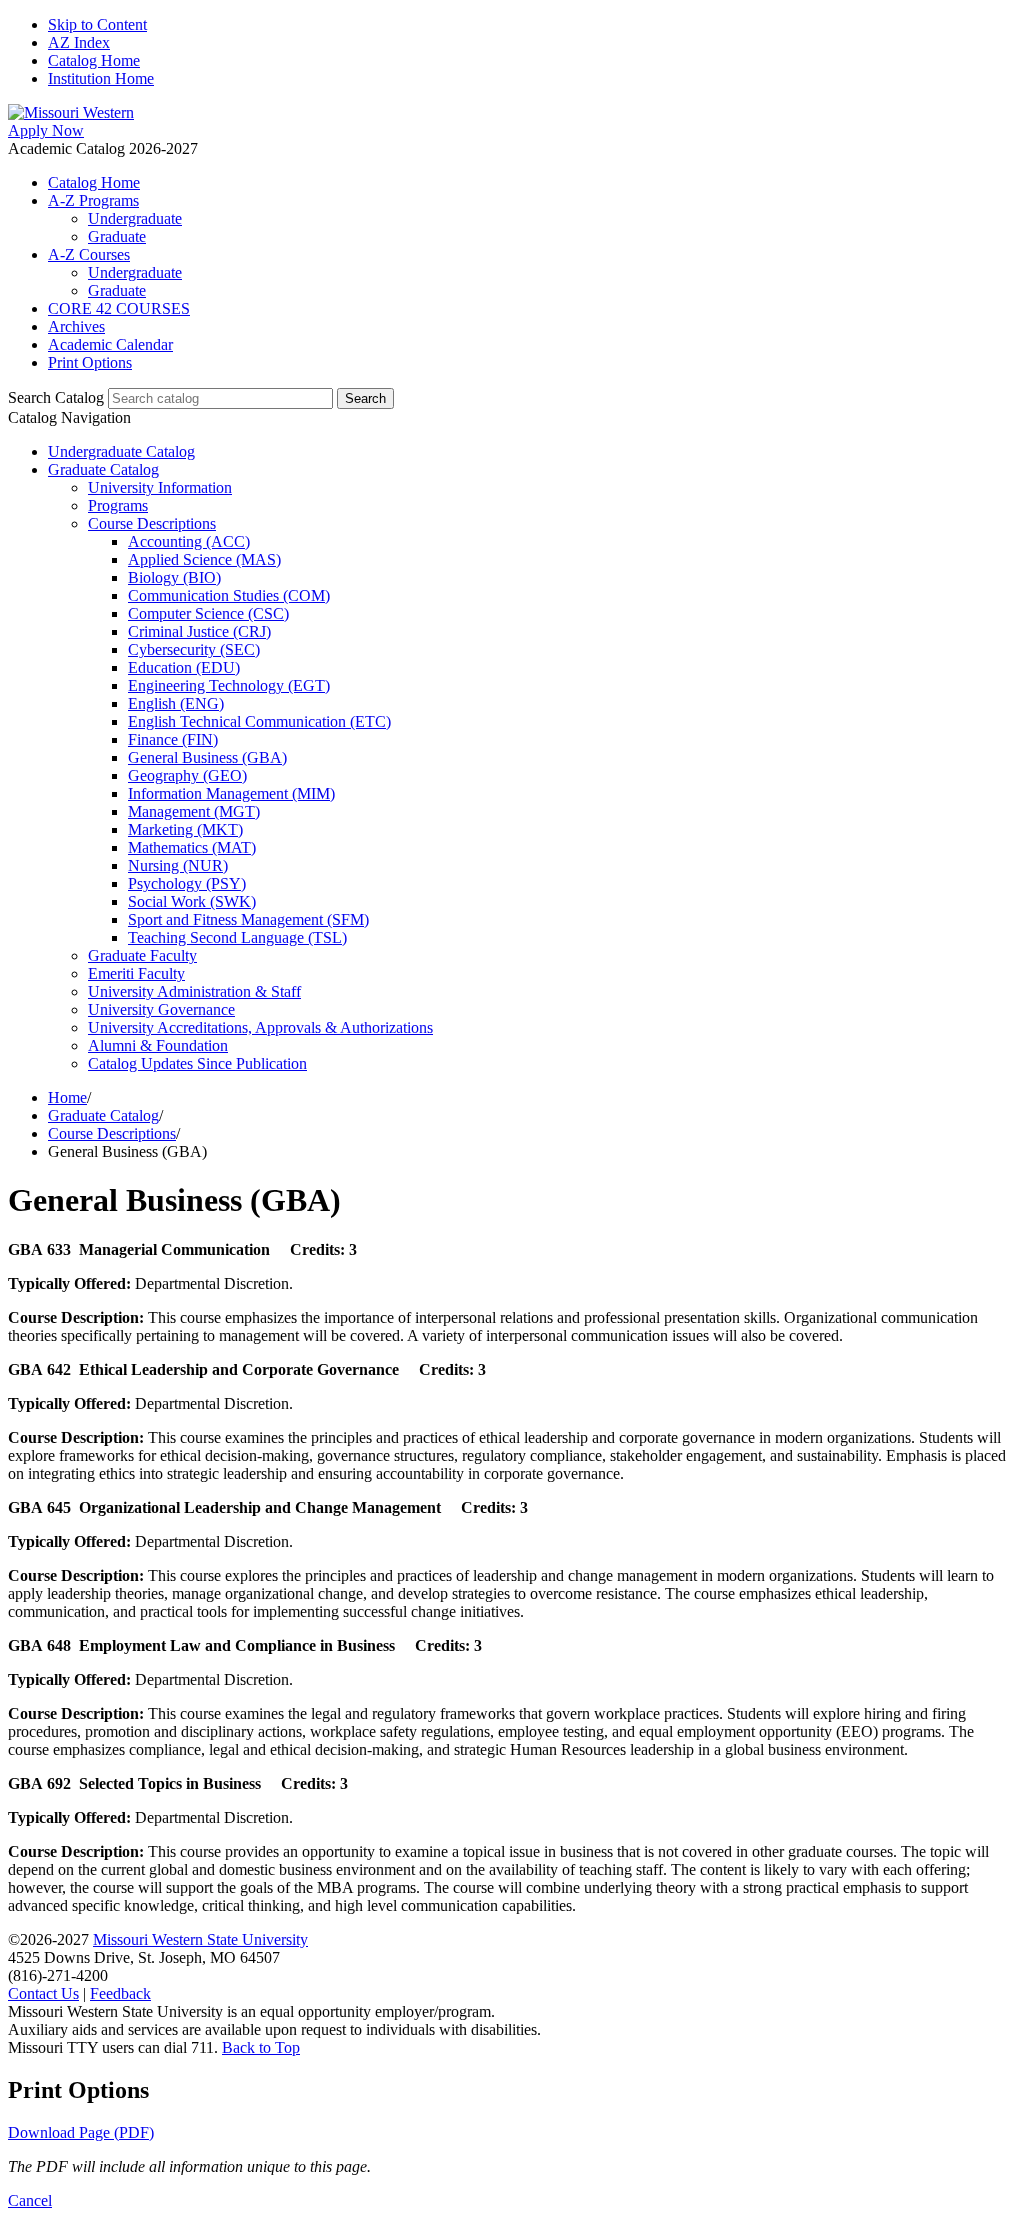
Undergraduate (135, 218)
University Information (160, 487)
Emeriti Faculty (136, 973)
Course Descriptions (152, 523)
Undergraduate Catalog (121, 451)
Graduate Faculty (142, 955)
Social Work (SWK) (192, 901)
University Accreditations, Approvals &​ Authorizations (260, 1027)
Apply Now (46, 130)
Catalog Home (94, 60)
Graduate (117, 236)
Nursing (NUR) (178, 865)
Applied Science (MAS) (204, 559)
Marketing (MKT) (185, 829)
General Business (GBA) (207, 757)
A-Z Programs (93, 200)
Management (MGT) (194, 811)
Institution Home (101, 78)
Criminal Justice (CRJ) (199, 631)
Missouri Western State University (200, 1939)
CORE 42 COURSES (119, 308)
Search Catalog (56, 397)
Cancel (30, 2200)
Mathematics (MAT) (192, 847)
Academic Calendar (110, 344)
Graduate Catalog (103, 469)
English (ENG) (176, 703)
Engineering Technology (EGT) (229, 685)
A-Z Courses (89, 254)
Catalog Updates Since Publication (197, 1063)
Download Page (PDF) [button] (81, 2132)
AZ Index (79, 42)
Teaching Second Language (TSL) (237, 937)
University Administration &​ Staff (194, 991)
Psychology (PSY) (187, 883)
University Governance (161, 1009)
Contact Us (43, 1993)
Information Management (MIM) (231, 793)
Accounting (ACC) (189, 541)
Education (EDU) (184, 667)
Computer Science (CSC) (208, 613)
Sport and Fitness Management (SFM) (248, 919)
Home (67, 1097)
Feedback (120, 1993)
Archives (76, 326)
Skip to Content (97, 24)
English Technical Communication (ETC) (259, 721)
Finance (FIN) (173, 739)
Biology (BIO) (174, 577)
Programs (118, 505)
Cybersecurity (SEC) (194, 649)
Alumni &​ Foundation (158, 1045)
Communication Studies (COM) (229, 595)
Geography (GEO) (187, 775)
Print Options (90, 362)
